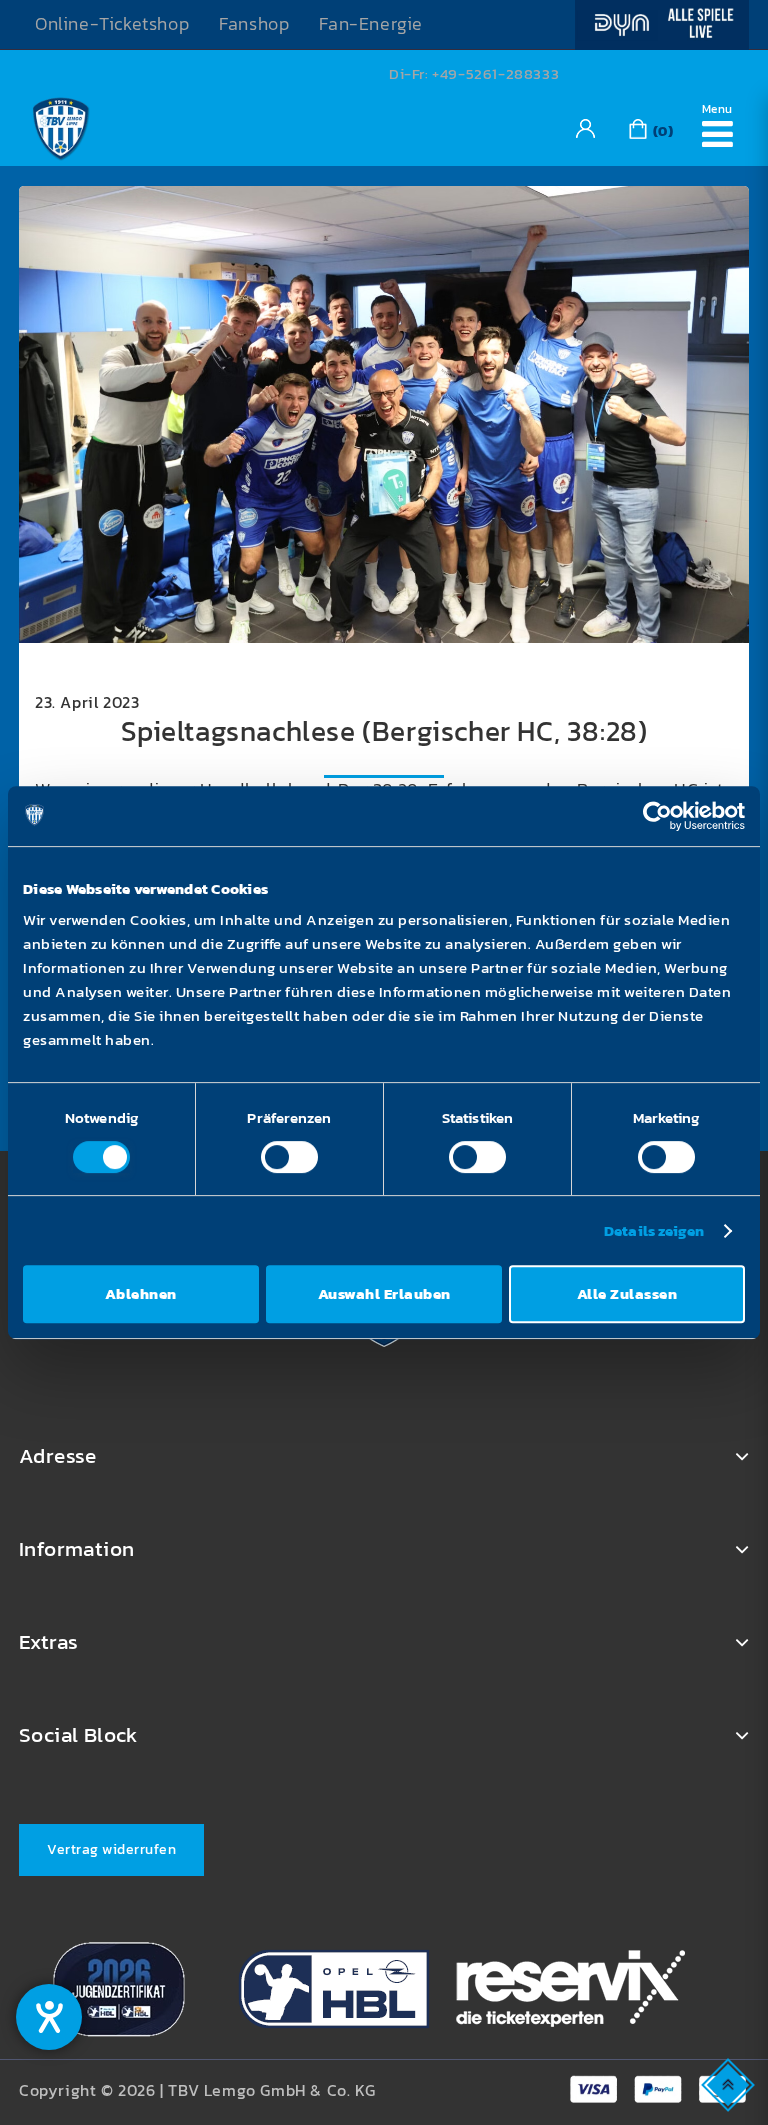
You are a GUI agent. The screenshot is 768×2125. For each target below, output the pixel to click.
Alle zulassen (627, 1293)
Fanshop (254, 24)
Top (729, 2083)
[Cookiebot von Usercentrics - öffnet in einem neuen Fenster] (657, 816)
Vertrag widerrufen (111, 1849)
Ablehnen (141, 1293)
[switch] (289, 1157)
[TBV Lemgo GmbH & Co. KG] (61, 126)
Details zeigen (654, 1230)
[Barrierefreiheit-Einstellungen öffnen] (49, 2017)
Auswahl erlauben (384, 1293)
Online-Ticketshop (112, 24)
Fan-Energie (371, 24)
